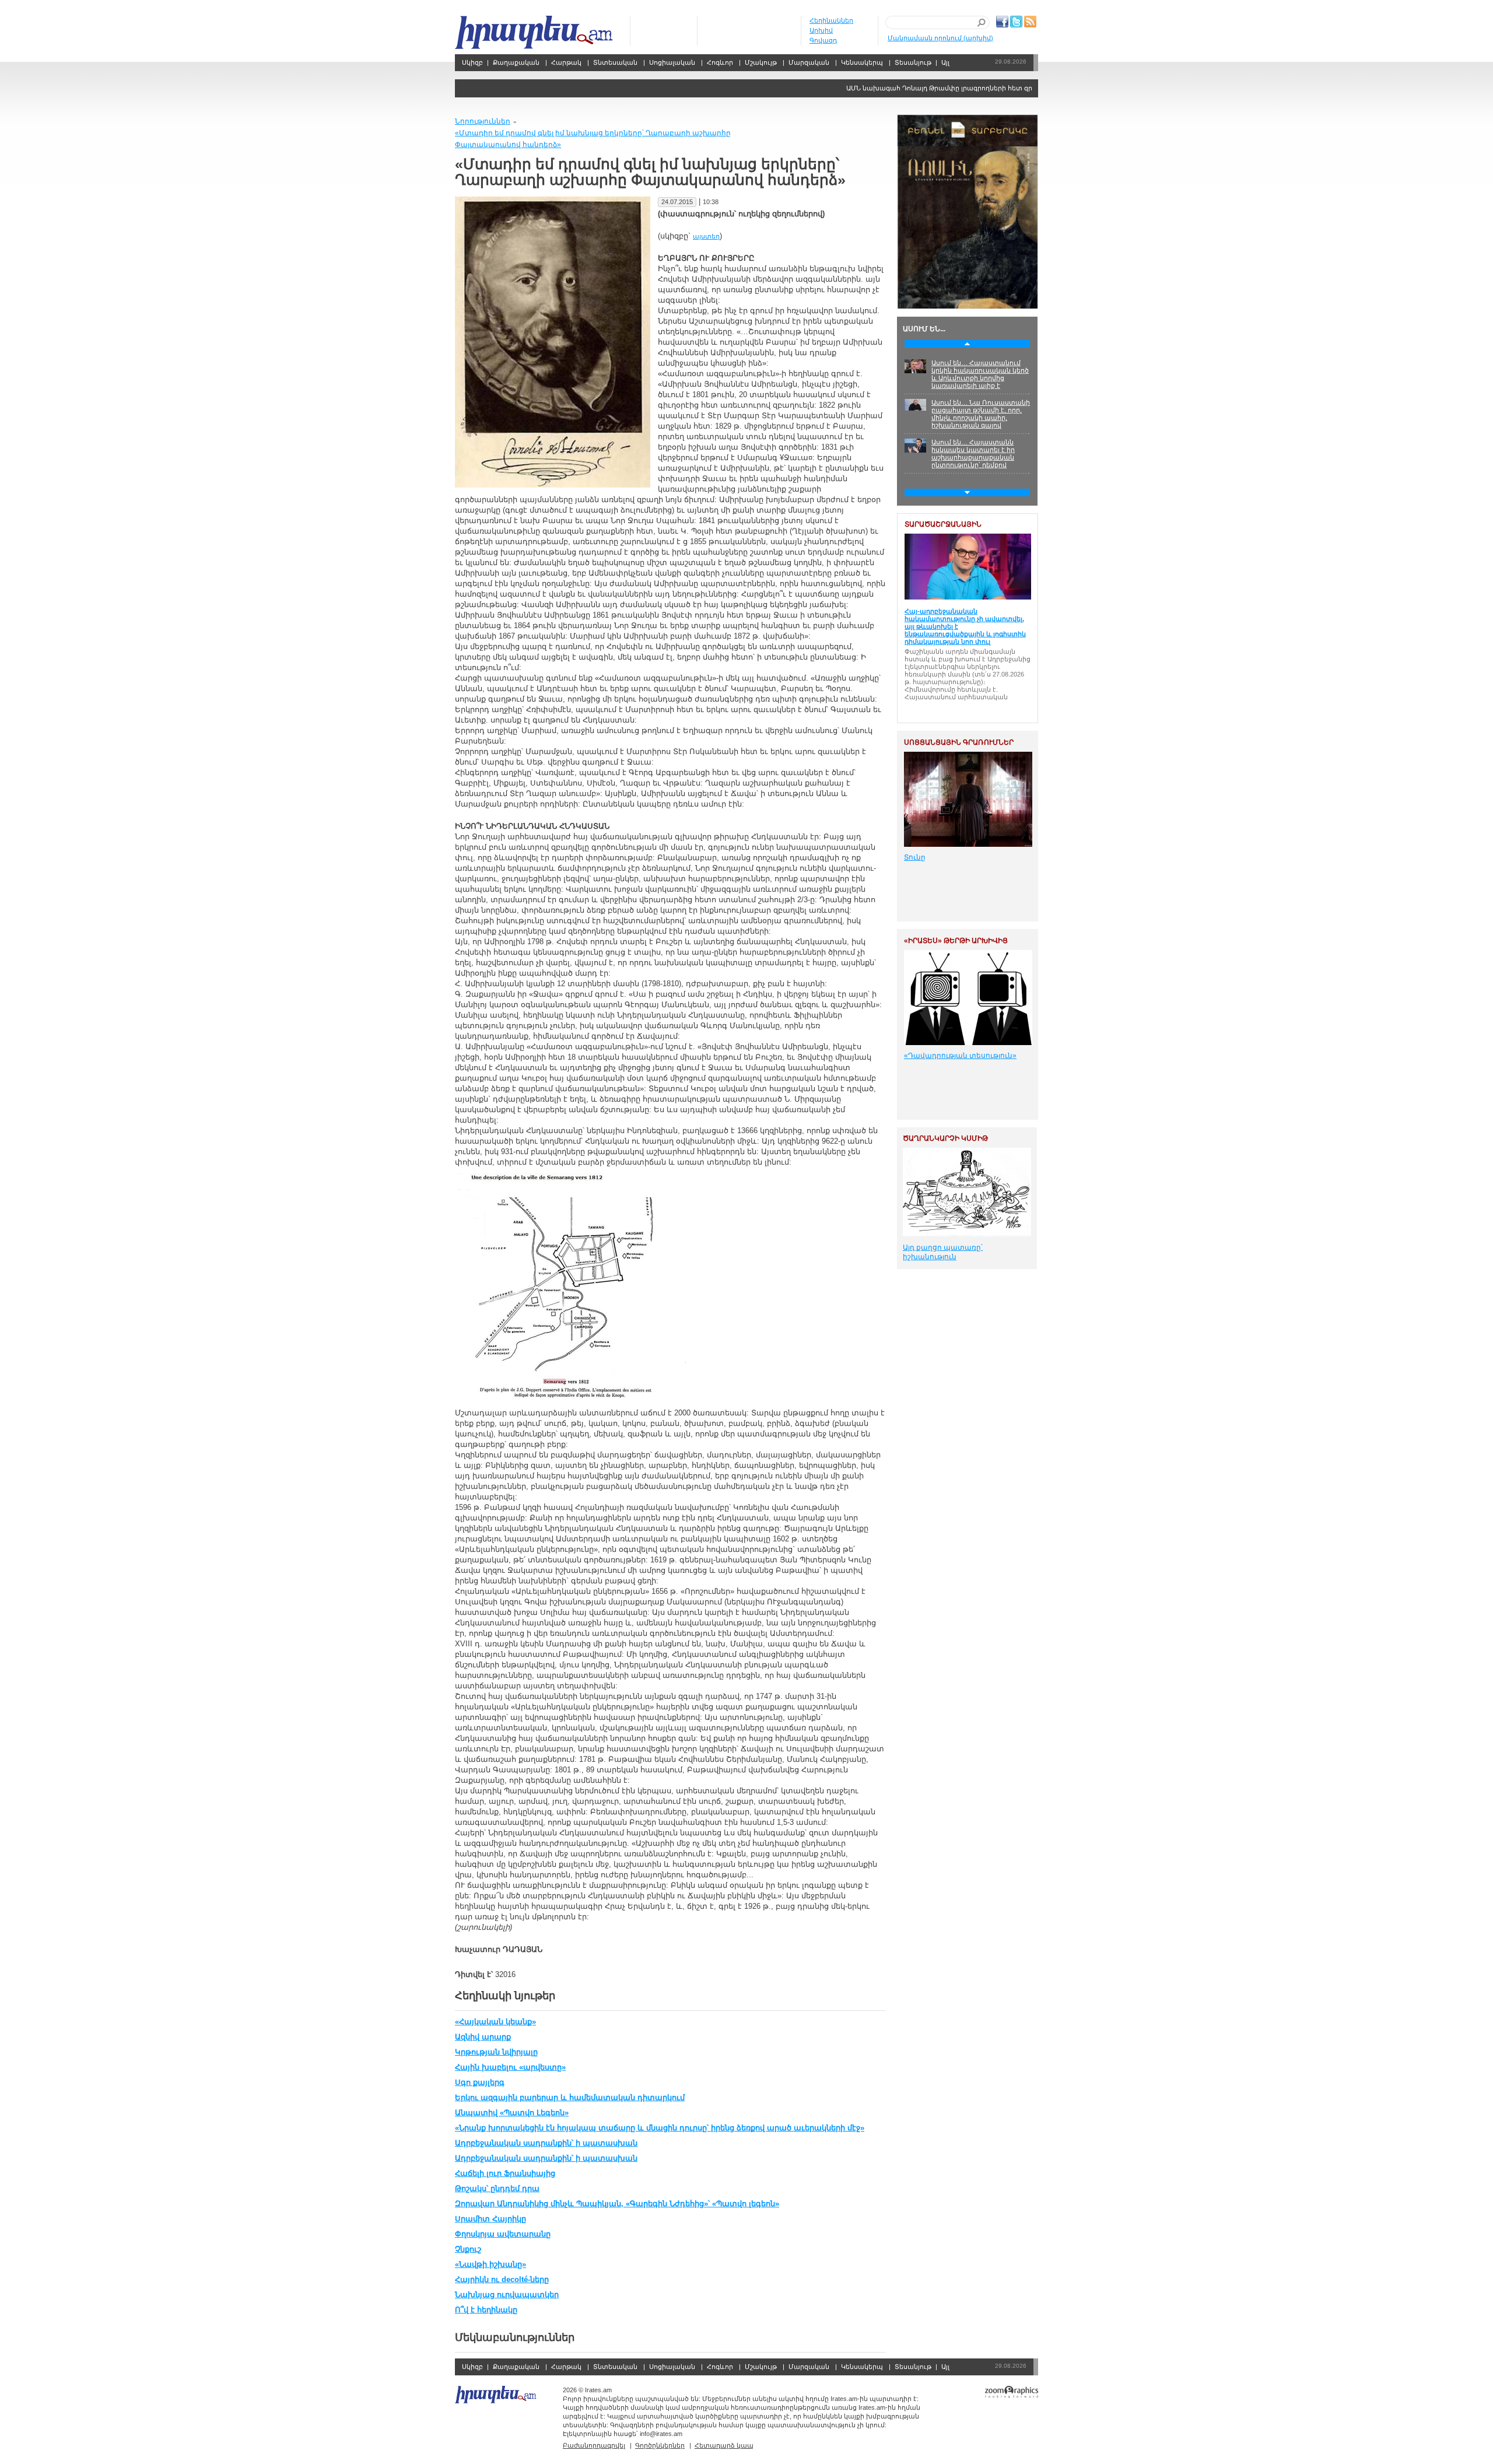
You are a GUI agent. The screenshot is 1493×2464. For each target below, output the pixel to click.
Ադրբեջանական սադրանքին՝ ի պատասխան (546, 2143)
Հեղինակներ (831, 20)
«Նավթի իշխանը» (490, 2264)
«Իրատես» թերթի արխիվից (956, 941)
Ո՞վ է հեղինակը (486, 2310)
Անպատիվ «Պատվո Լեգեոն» (512, 2113)
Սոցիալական (672, 62)
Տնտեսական (615, 62)
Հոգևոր (720, 62)
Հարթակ (566, 62)
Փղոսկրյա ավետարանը (503, 2234)
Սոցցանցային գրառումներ (959, 742)
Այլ (945, 62)
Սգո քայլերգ (480, 2082)
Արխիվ (821, 30)
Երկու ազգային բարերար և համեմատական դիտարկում (570, 2097)
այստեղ (706, 236)
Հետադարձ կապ (724, 2445)
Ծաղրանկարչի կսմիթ (945, 1138)
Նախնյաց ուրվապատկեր (507, 2295)
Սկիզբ (535, 32)
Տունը (915, 857)
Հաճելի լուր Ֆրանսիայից (505, 2173)
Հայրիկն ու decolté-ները (502, 2279)
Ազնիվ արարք (483, 2037)
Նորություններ (483, 121)
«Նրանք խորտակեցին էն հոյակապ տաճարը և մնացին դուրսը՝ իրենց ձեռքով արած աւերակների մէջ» (660, 2128)
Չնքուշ (468, 2249)
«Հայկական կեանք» (495, 2022)
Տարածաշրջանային (943, 524)
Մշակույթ (761, 62)
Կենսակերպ (862, 62)
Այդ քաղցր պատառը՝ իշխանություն (943, 1252)
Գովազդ (823, 40)
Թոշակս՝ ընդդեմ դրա (497, 2188)
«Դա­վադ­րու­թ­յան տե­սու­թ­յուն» (960, 1056)
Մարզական (809, 62)
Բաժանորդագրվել (594, 2445)
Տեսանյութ (913, 62)
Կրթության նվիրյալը (496, 2052)
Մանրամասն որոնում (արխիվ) (940, 38)
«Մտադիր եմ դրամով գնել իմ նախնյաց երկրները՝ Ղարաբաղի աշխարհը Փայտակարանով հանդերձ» (593, 139)
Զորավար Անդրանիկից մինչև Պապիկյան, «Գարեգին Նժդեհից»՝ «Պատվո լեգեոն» (617, 2204)
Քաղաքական (516, 62)
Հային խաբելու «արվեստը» (510, 2067)
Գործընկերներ (660, 2445)
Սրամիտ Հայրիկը (490, 2219)
